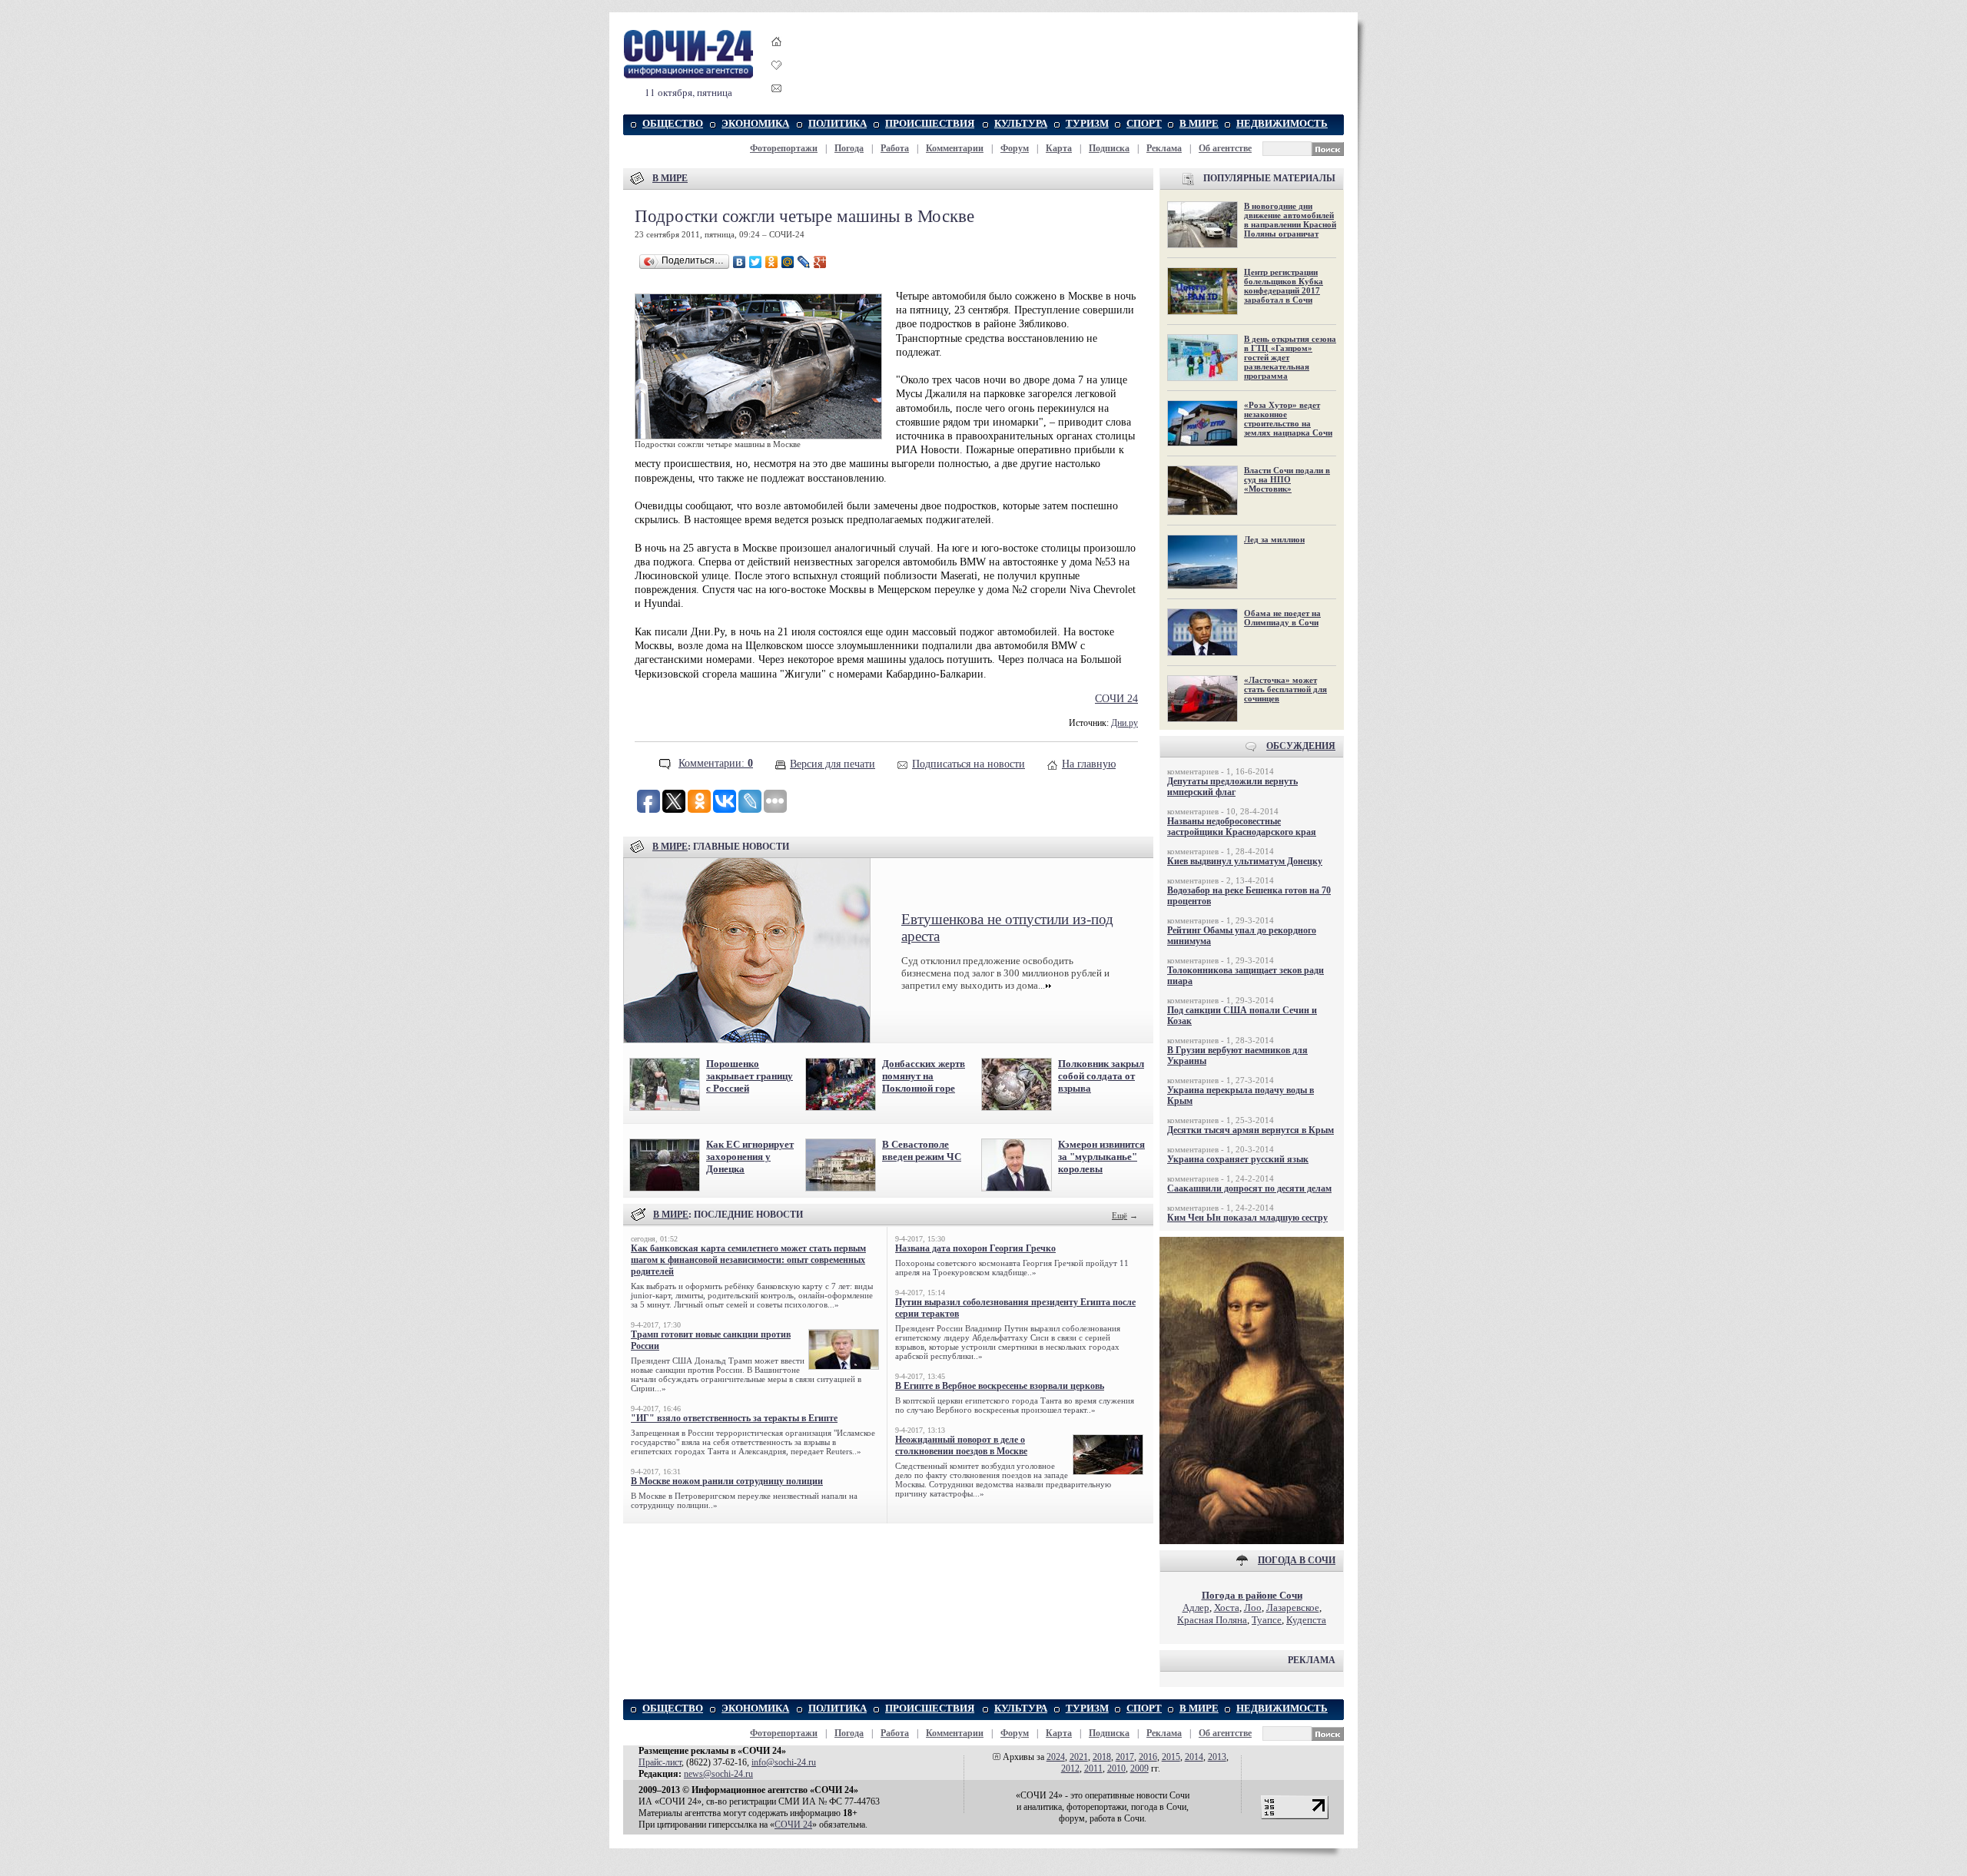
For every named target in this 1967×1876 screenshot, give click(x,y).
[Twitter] (756, 262)
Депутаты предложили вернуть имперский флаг (1232, 787)
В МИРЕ (1199, 123)
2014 (1194, 1757)
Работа (895, 148)
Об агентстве (1225, 148)
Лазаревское (1293, 1608)
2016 (1148, 1757)
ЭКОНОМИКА (755, 123)
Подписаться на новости (969, 764)
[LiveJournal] (804, 262)
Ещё (1119, 1215)
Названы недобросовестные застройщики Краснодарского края (1242, 827)
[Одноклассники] (772, 262)
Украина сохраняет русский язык (1238, 1159)
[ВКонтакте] (740, 262)
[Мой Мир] (788, 262)
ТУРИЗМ (1087, 123)
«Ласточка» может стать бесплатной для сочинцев (1285, 689)
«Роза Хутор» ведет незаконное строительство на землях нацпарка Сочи (1288, 419)
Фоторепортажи (784, 148)
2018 (1102, 1757)
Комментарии (955, 148)
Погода (849, 148)
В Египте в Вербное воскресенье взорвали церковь (1000, 1386)
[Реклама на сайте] (1252, 1541)
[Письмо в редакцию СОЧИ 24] (777, 91)
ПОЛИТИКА (838, 123)
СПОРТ (1144, 123)
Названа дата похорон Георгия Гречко (975, 1248)
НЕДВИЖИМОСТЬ (1282, 123)
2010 (1116, 1768)
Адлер (1196, 1608)
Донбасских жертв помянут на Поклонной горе (924, 1076)
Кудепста (1306, 1620)
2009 (1139, 1768)
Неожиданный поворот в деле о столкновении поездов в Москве (961, 1445)
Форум (1015, 148)
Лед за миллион (1274, 539)
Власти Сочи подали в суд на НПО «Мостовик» (1287, 479)
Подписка (1109, 148)
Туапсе (1267, 1620)
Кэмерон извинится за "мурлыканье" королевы (1101, 1157)
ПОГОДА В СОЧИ (1297, 1560)
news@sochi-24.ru (718, 1774)
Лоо (1253, 1608)
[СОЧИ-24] (688, 76)
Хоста (1227, 1608)
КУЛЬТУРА (1021, 123)
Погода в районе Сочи (1252, 1595)
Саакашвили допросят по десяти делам (1249, 1188)
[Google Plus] (820, 262)
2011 (1093, 1768)
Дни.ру (1124, 723)
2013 (1217, 1757)
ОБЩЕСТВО (673, 123)
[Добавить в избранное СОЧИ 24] (777, 79)
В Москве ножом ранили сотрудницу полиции (727, 1481)
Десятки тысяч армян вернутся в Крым (1251, 1130)
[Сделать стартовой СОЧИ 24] (777, 56)
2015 (1171, 1757)
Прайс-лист (660, 1762)
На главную (1089, 764)
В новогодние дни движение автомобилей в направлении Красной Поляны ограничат (1290, 220)
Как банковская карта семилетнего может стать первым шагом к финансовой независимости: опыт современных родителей (748, 1260)
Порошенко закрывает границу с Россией (750, 1076)
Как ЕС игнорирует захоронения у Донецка (750, 1157)
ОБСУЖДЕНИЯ (1301, 746)
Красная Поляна (1212, 1620)
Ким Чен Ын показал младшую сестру (1247, 1218)
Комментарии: (716, 763)
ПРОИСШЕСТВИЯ (930, 123)
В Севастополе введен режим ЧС (922, 1150)
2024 (1056, 1757)
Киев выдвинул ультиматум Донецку (1245, 861)
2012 (1070, 1768)
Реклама (1164, 148)
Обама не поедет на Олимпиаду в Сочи (1282, 618)
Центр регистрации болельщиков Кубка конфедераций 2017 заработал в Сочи (1284, 286)
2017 (1125, 1757)
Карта (1059, 148)
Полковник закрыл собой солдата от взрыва (1101, 1076)
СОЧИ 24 (1116, 699)
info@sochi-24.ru (784, 1762)
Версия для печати (833, 764)
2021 (1079, 1757)
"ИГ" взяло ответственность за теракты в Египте (734, 1418)
